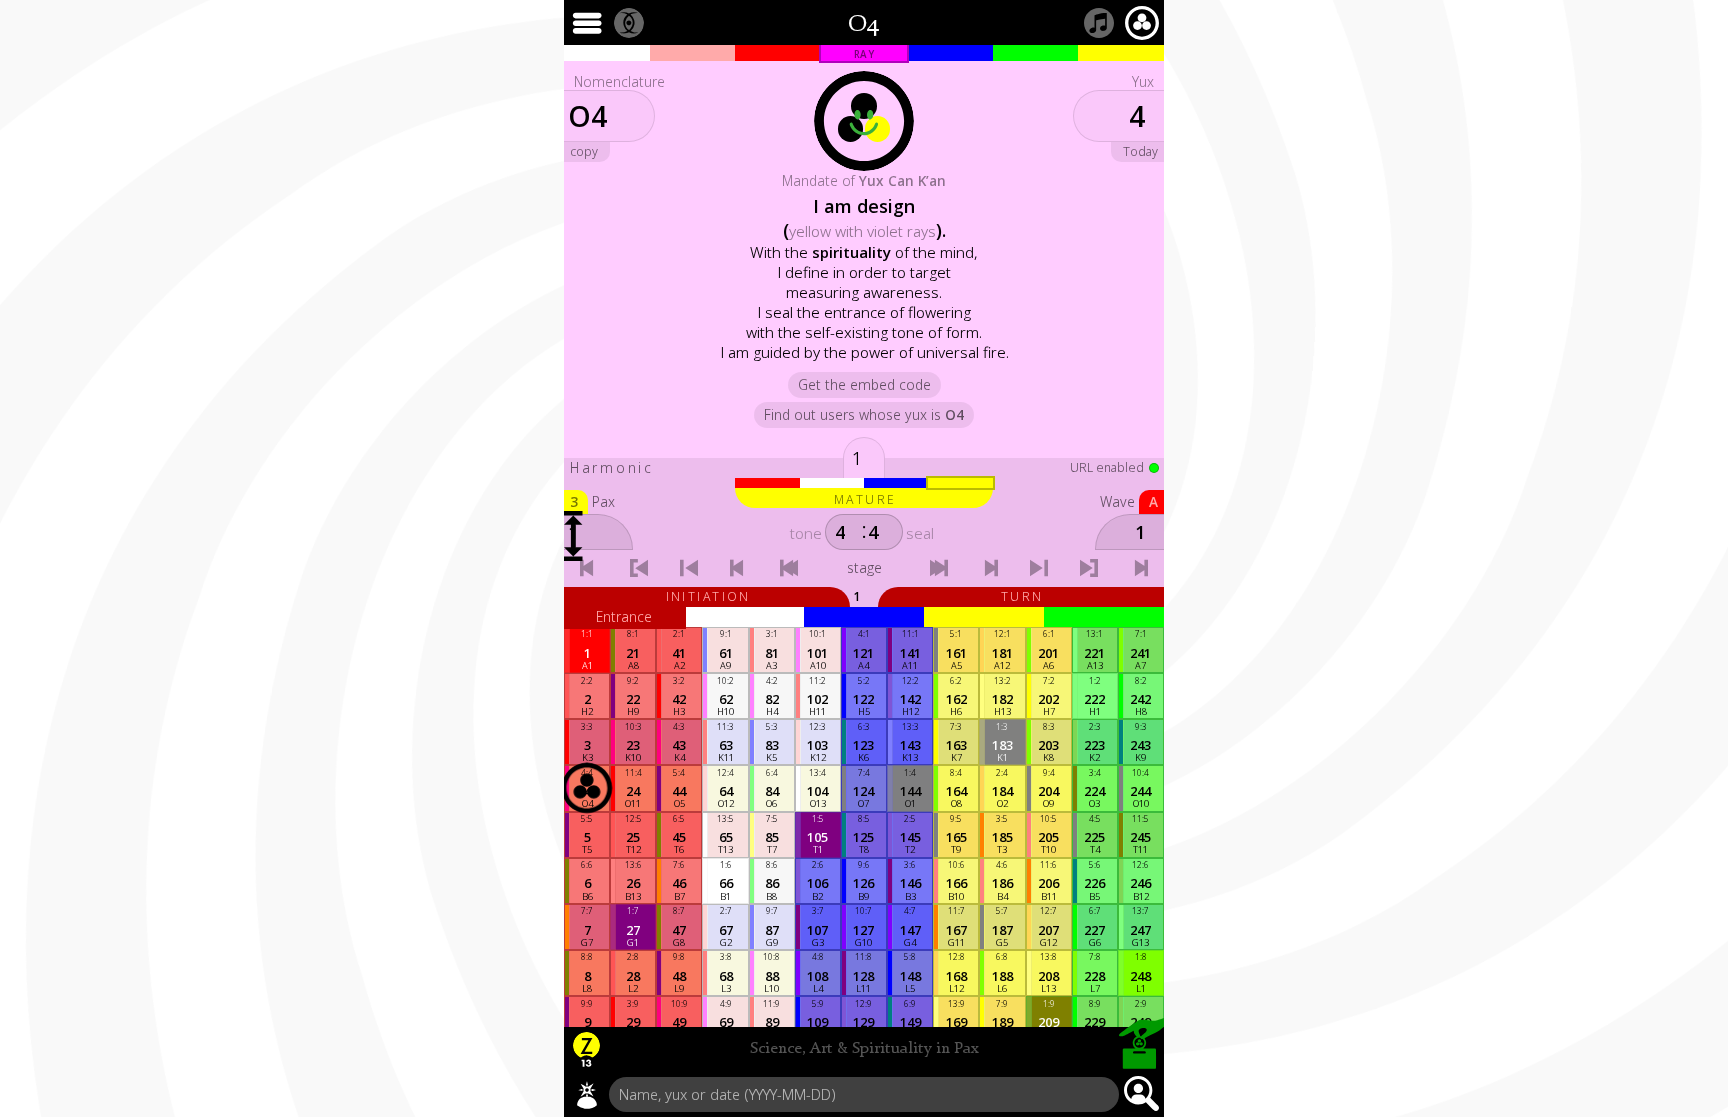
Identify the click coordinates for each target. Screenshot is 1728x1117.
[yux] (587, 1095)
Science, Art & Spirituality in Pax (864, 1049)
